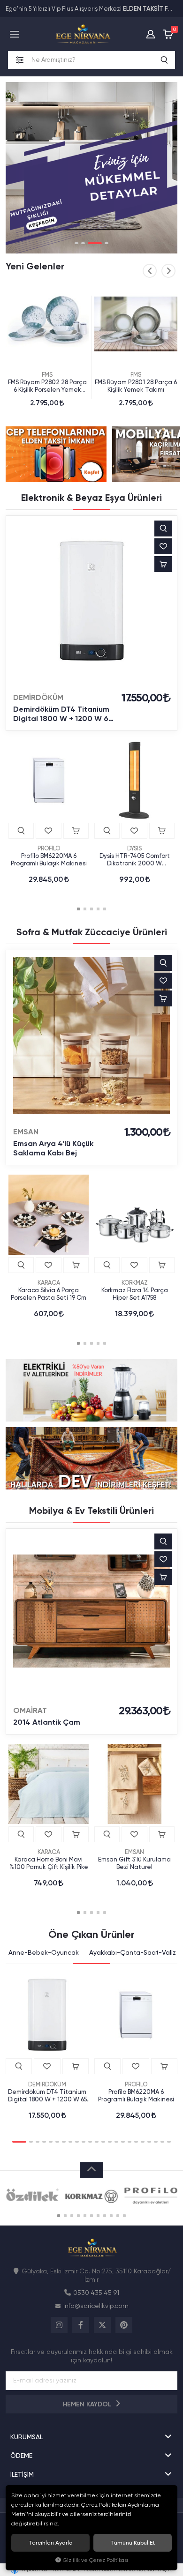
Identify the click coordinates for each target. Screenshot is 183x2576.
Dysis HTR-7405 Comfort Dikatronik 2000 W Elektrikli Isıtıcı (135, 860)
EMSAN (26, 1132)
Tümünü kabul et (133, 2543)
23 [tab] (169, 2142)
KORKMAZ (135, 1283)
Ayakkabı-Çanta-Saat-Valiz (133, 1952)
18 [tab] (136, 2142)
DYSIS (134, 848)
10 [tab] (84, 2142)
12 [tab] (97, 2142)
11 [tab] (90, 2142)
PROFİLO (49, 848)
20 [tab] (149, 2142)
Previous (150, 271)
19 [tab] (143, 2142)
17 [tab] (130, 2142)
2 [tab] (83, 243)
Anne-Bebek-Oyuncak (44, 1952)
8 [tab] (70, 2142)
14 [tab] (110, 2142)
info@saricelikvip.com (96, 2306)
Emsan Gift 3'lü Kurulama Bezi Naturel (134, 1863)
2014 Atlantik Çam (47, 1722)
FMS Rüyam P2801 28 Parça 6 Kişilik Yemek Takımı (136, 386)
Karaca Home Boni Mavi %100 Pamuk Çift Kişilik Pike (49, 1863)
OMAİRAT (30, 1710)
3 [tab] (95, 243)
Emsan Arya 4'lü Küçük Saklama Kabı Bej (53, 1148)
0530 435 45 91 (96, 2293)
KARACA (49, 1283)
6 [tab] (57, 2142)
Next (168, 271)
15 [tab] (116, 2142)
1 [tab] (76, 243)
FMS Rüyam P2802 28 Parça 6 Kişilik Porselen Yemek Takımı (47, 386)
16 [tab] (123, 2142)
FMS (47, 375)
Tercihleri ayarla (51, 2543)
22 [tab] (162, 2142)
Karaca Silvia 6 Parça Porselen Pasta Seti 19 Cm (49, 1294)
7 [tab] (64, 2142)
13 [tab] (103, 2142)
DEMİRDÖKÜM (38, 697)
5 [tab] (105, 909)
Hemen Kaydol (88, 2404)
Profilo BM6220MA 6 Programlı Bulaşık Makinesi (49, 860)
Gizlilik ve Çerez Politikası (95, 2560)
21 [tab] (156, 2142)
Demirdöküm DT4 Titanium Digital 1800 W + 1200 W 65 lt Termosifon (63, 714)
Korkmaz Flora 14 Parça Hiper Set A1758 (135, 1294)
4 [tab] (107, 243)
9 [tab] (77, 2142)
